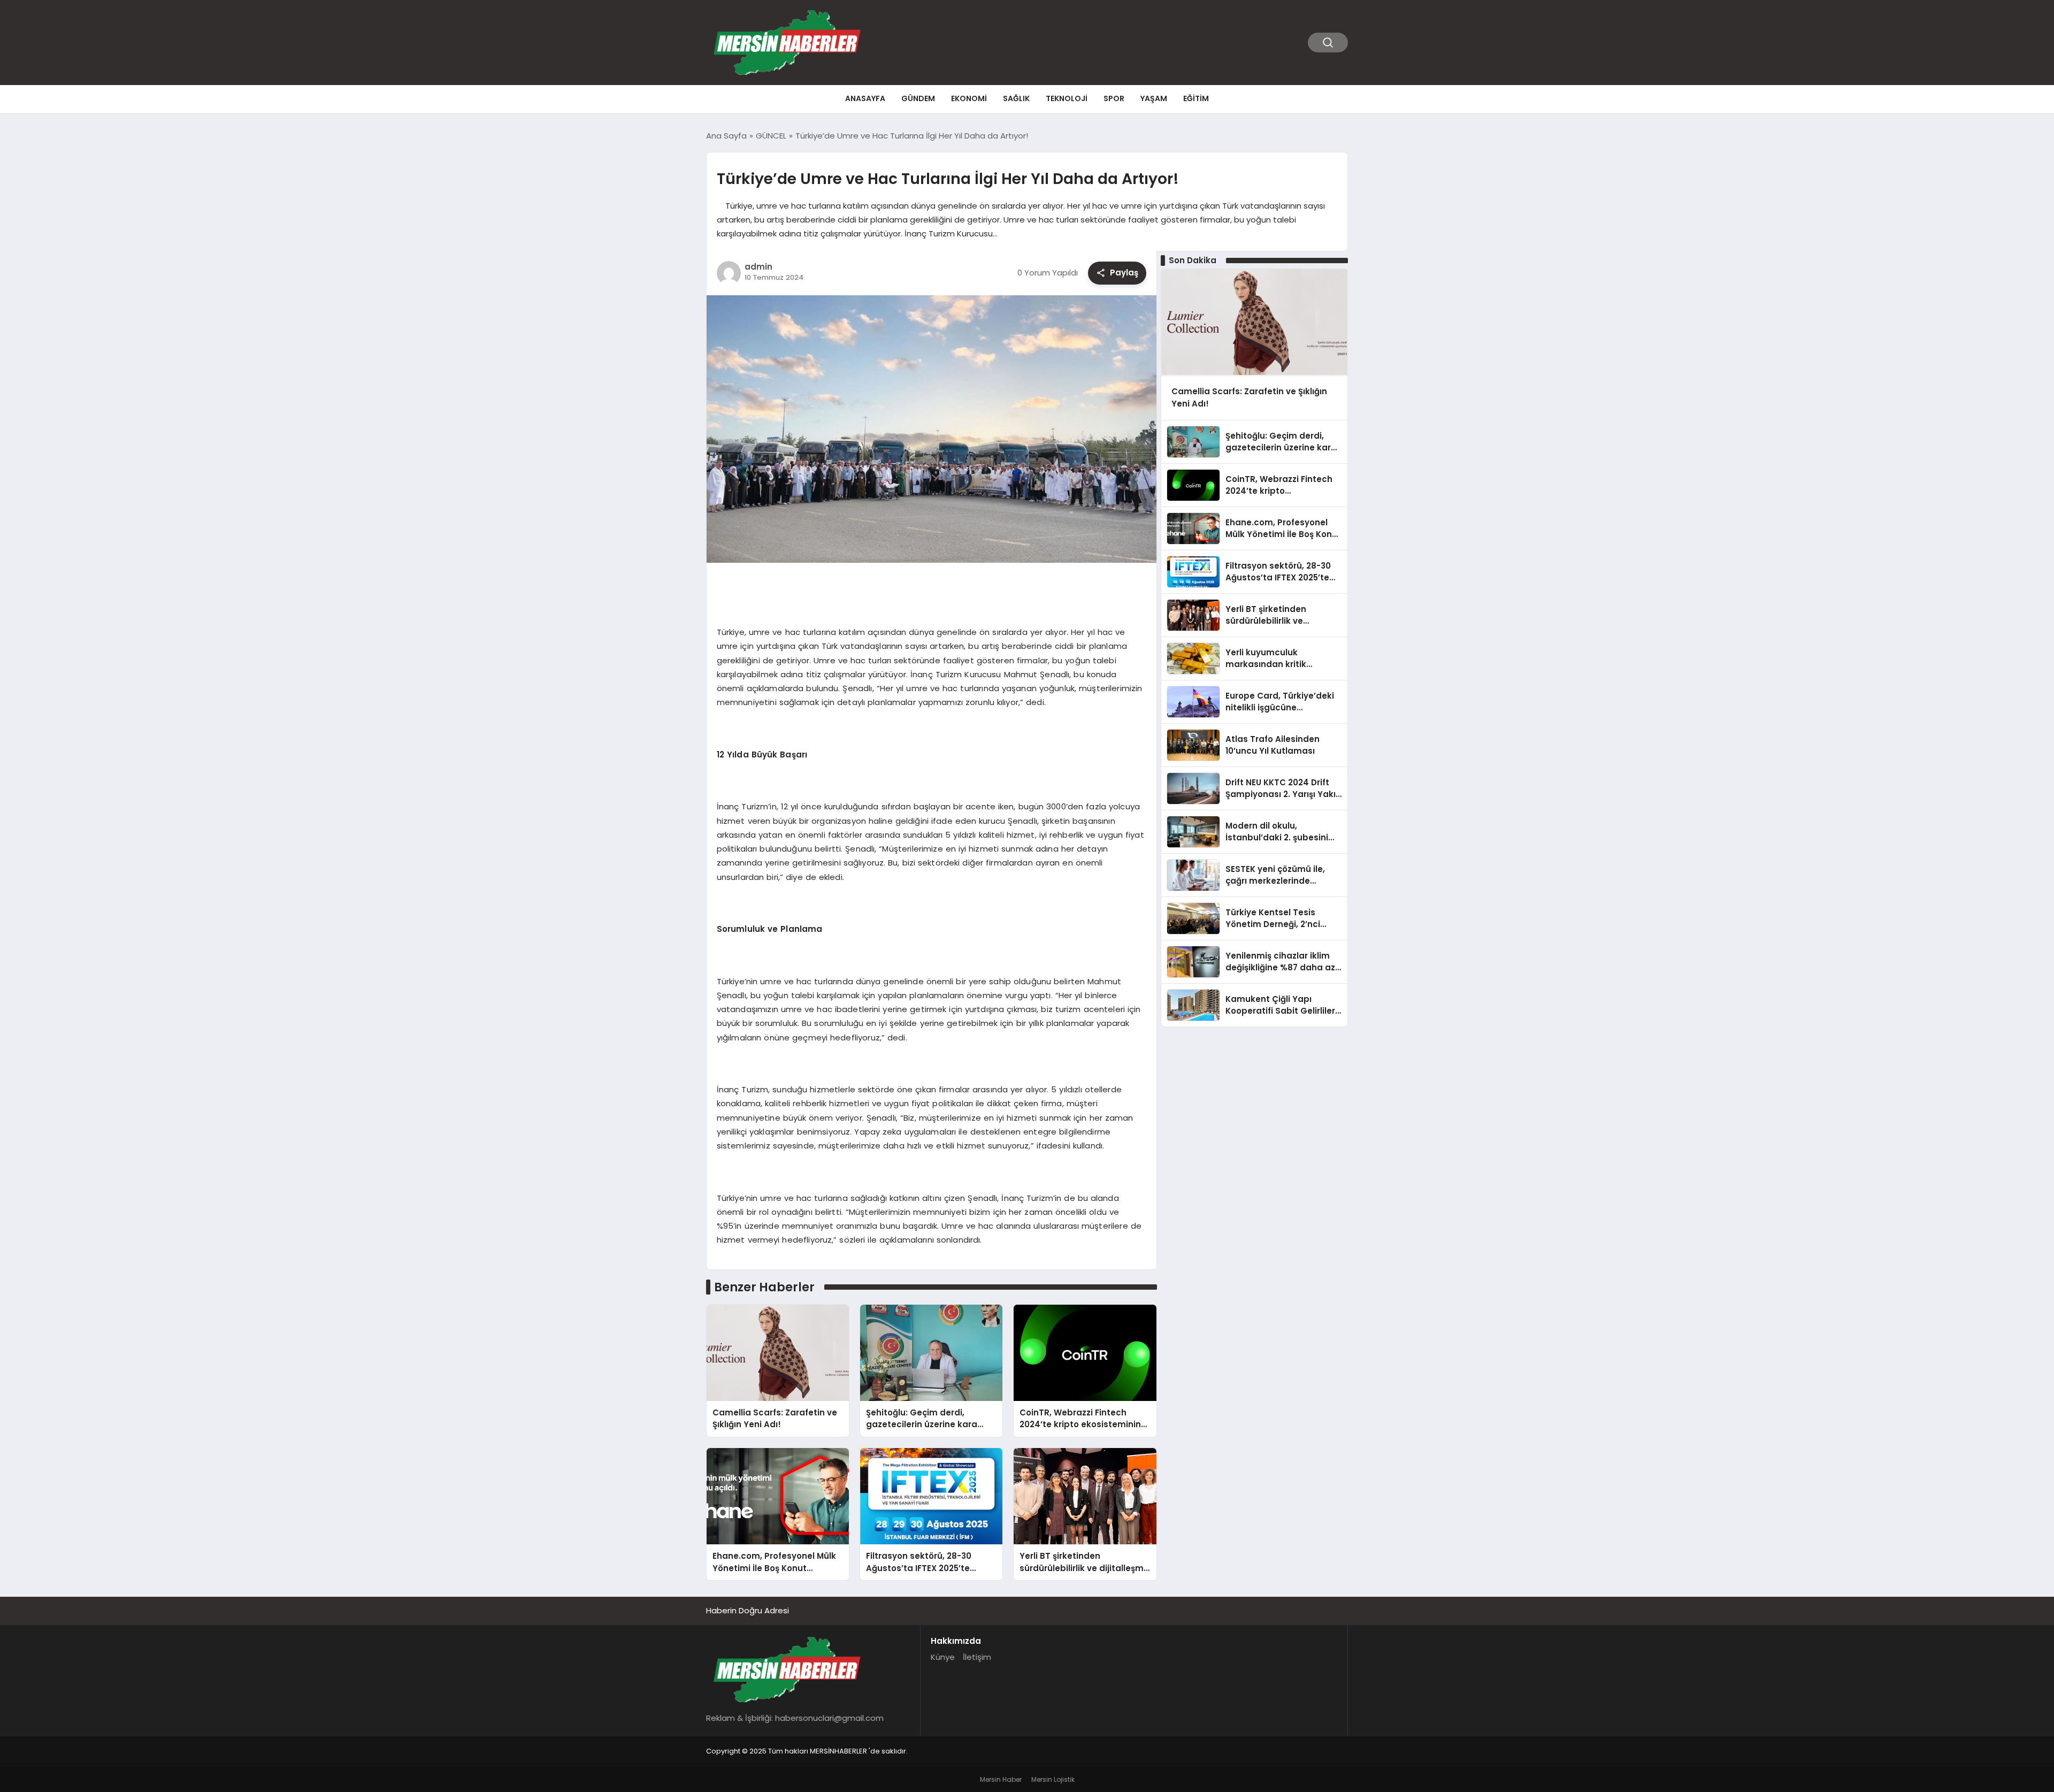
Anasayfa (865, 98)
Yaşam (1154, 98)
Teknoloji (1067, 98)
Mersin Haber (1001, 1779)
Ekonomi (969, 98)
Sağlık (1016, 98)
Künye (943, 1657)
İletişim (977, 1657)
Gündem (918, 98)
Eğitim (1196, 98)
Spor (1114, 98)
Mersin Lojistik (1053, 1779)
